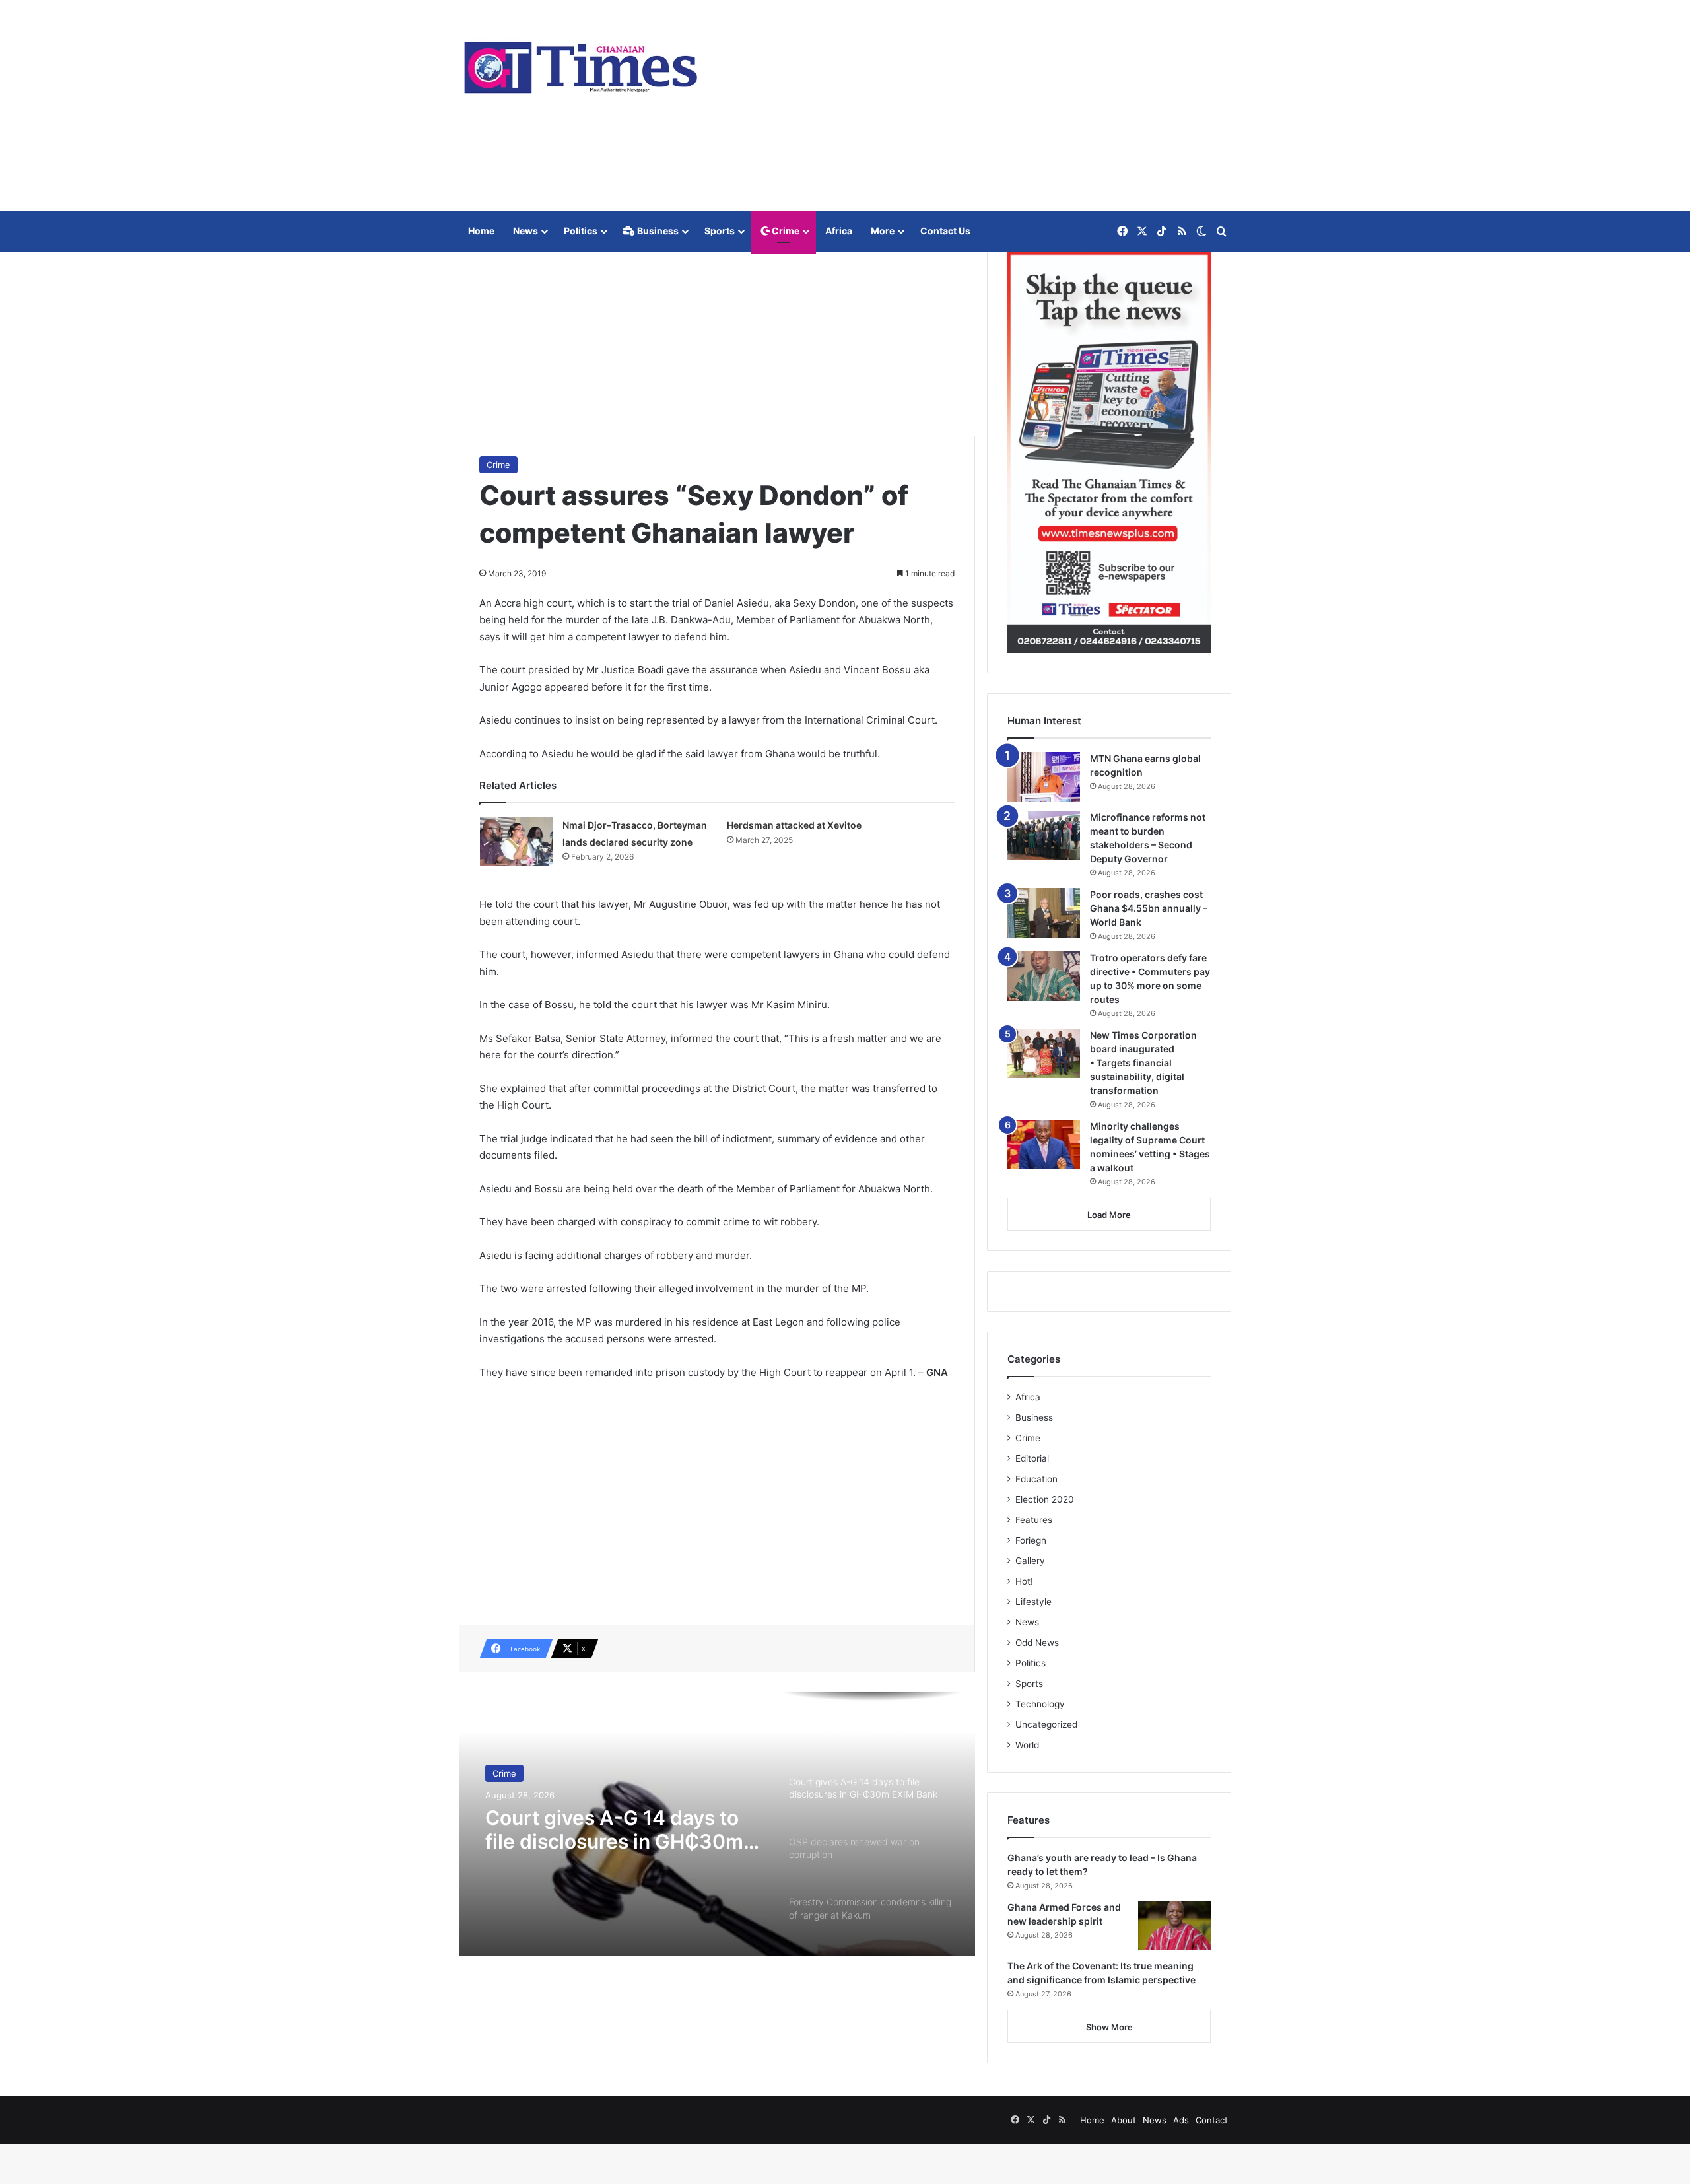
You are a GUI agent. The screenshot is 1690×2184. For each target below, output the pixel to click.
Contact (1212, 2120)
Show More (1109, 2027)
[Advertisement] (977, 106)
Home (481, 231)
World (1027, 1745)
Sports (720, 231)
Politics (581, 231)
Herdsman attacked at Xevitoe (794, 825)
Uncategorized (1046, 1724)
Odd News (1037, 1643)
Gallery (1030, 1561)
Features (1034, 1520)
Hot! (1024, 1581)
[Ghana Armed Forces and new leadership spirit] (1174, 1926)
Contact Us (945, 231)
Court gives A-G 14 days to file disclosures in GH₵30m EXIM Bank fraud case (614, 1829)
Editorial (1032, 1458)
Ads (1181, 2120)
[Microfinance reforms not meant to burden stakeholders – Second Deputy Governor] (1044, 836)
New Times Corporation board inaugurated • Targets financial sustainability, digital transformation (1143, 1063)
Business (657, 231)
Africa (839, 231)
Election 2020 (1045, 1499)
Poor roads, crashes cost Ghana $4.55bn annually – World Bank (1149, 908)
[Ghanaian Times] (581, 63)
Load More (1109, 1215)
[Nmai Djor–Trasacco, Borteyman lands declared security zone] (516, 841)
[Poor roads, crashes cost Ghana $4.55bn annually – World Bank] (1044, 913)
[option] (717, 1824)
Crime (785, 231)
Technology (1040, 1704)
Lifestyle (1033, 1602)
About (1124, 2120)
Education (1036, 1479)
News (525, 231)
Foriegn (1031, 1540)
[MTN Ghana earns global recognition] (1044, 777)
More (883, 231)
